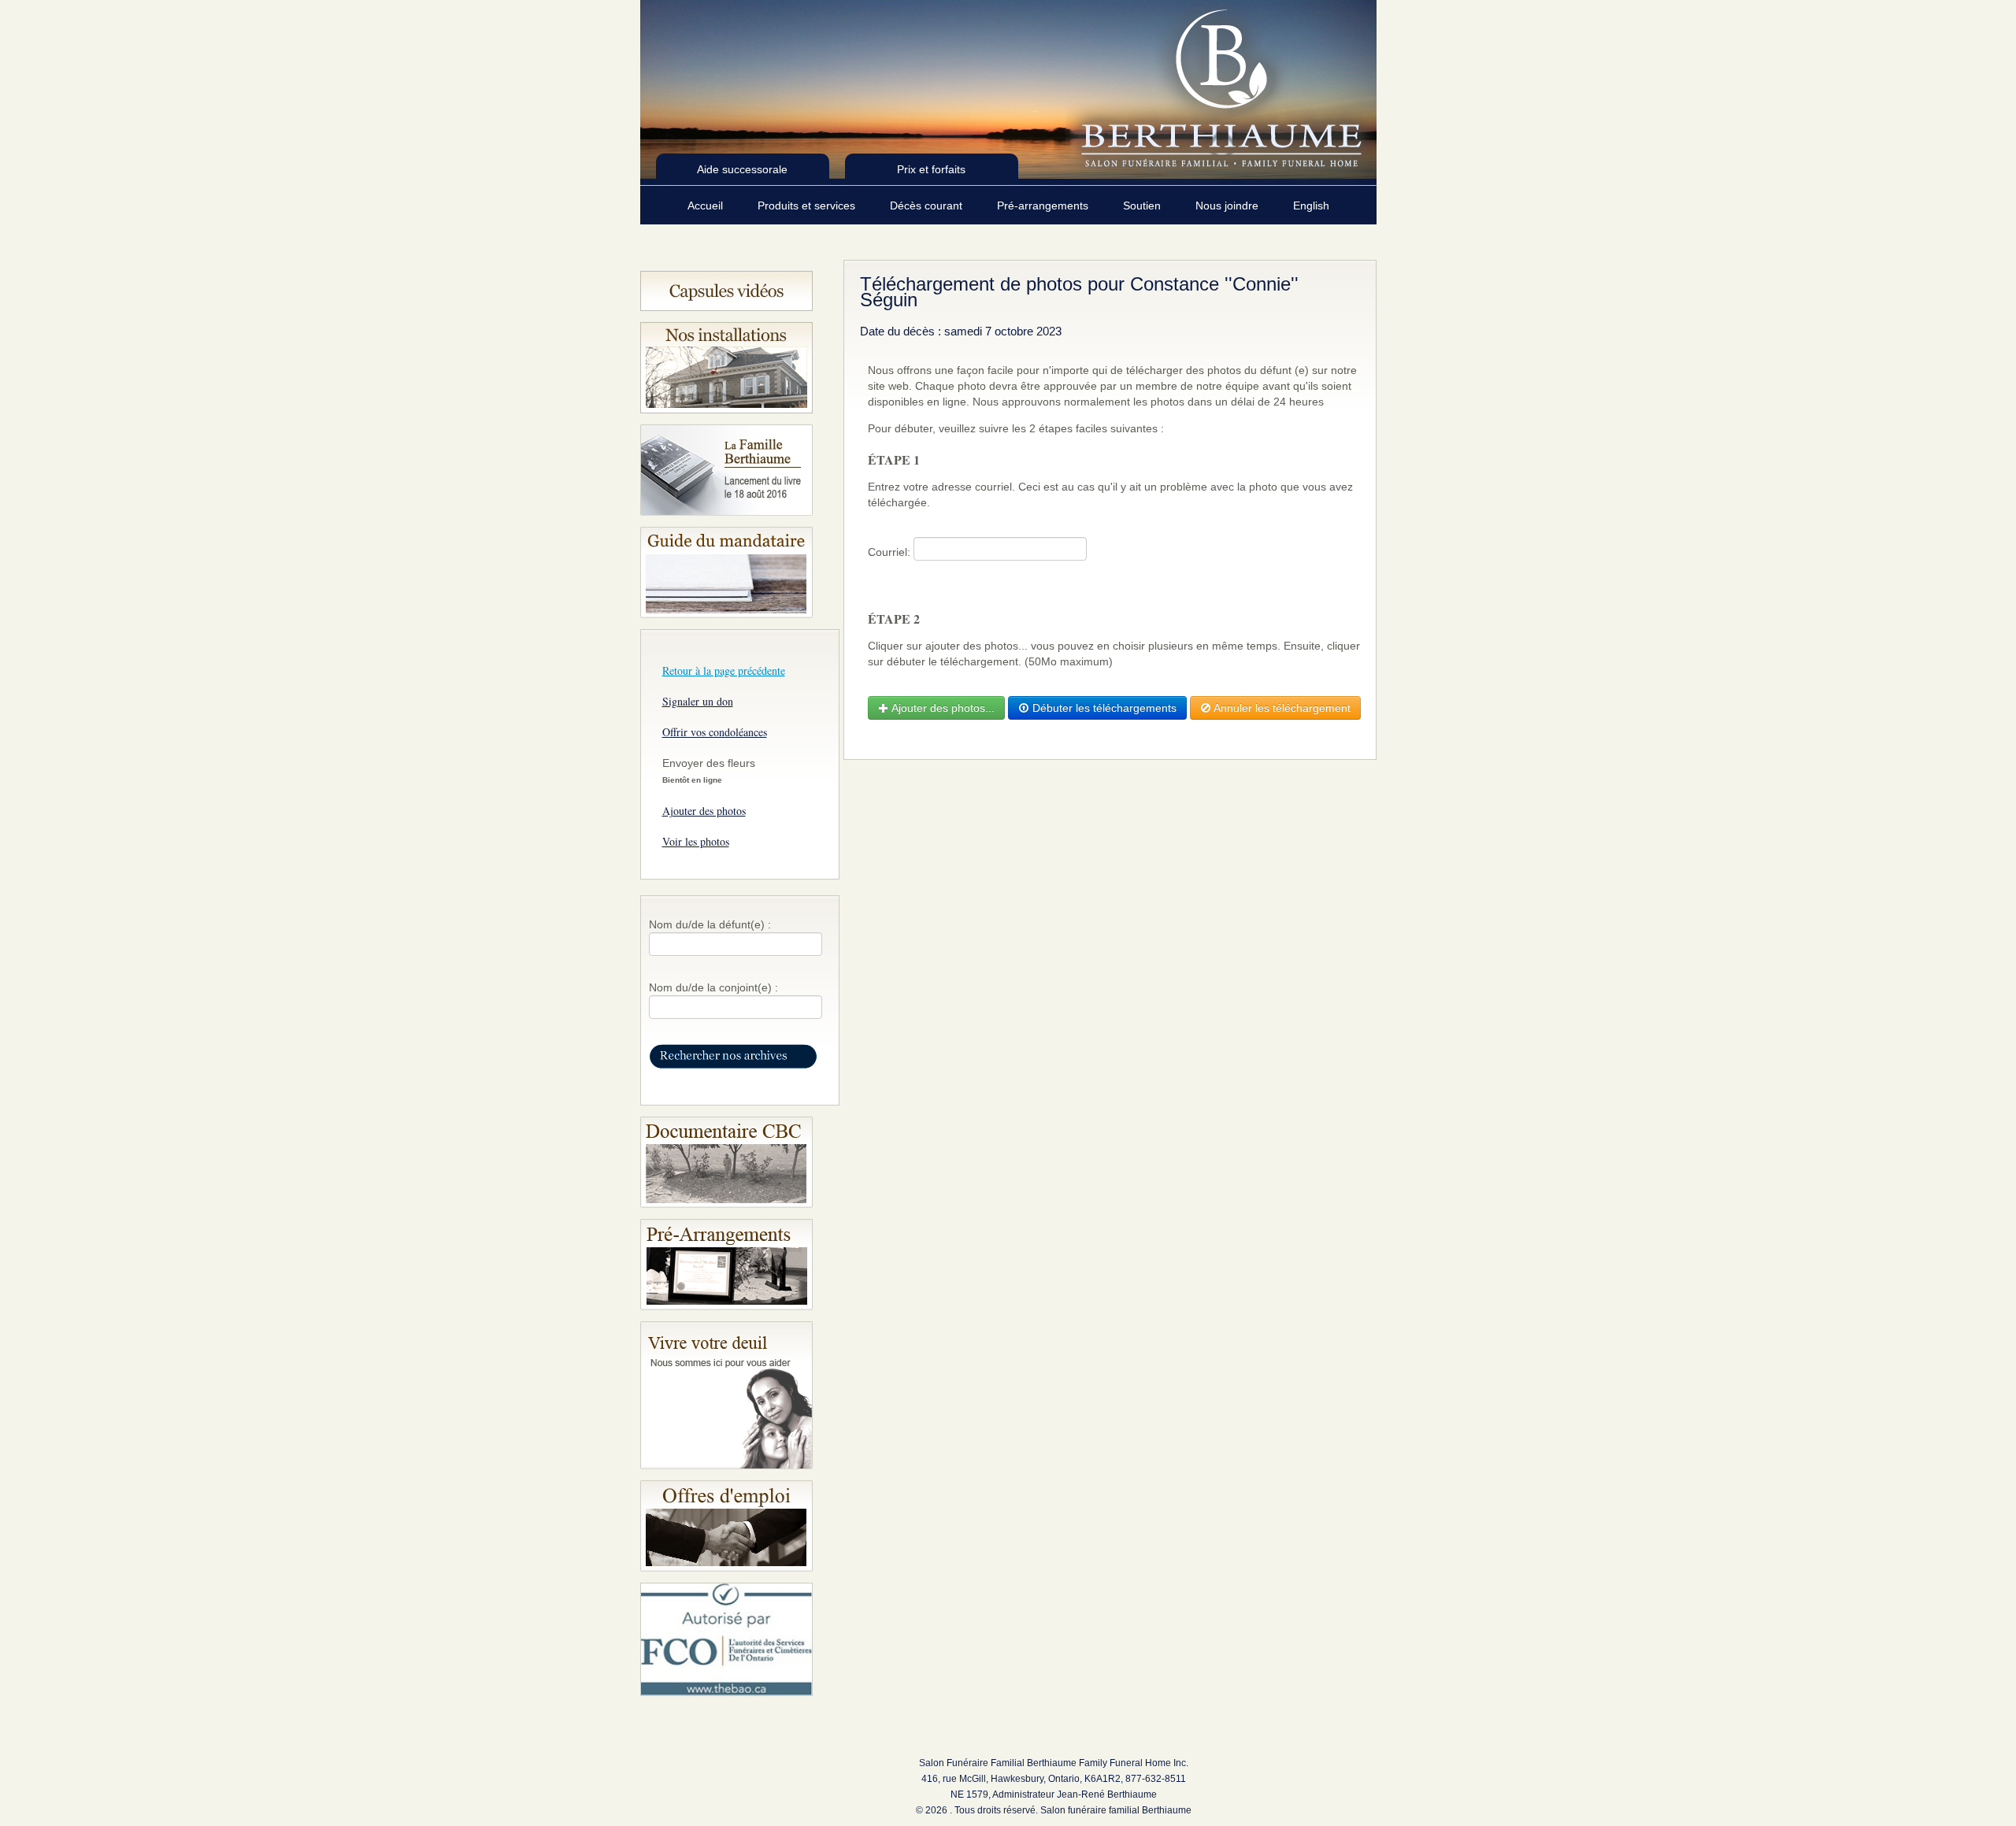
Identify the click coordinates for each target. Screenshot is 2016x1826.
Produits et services (808, 206)
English (1311, 206)
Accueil (707, 206)
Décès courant (928, 206)
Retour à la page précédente (724, 670)
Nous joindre (1228, 206)
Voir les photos (696, 841)
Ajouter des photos (704, 811)
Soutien (1143, 206)
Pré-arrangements (1044, 206)
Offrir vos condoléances (715, 732)
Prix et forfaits (931, 169)
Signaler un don (698, 701)
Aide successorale (742, 169)
